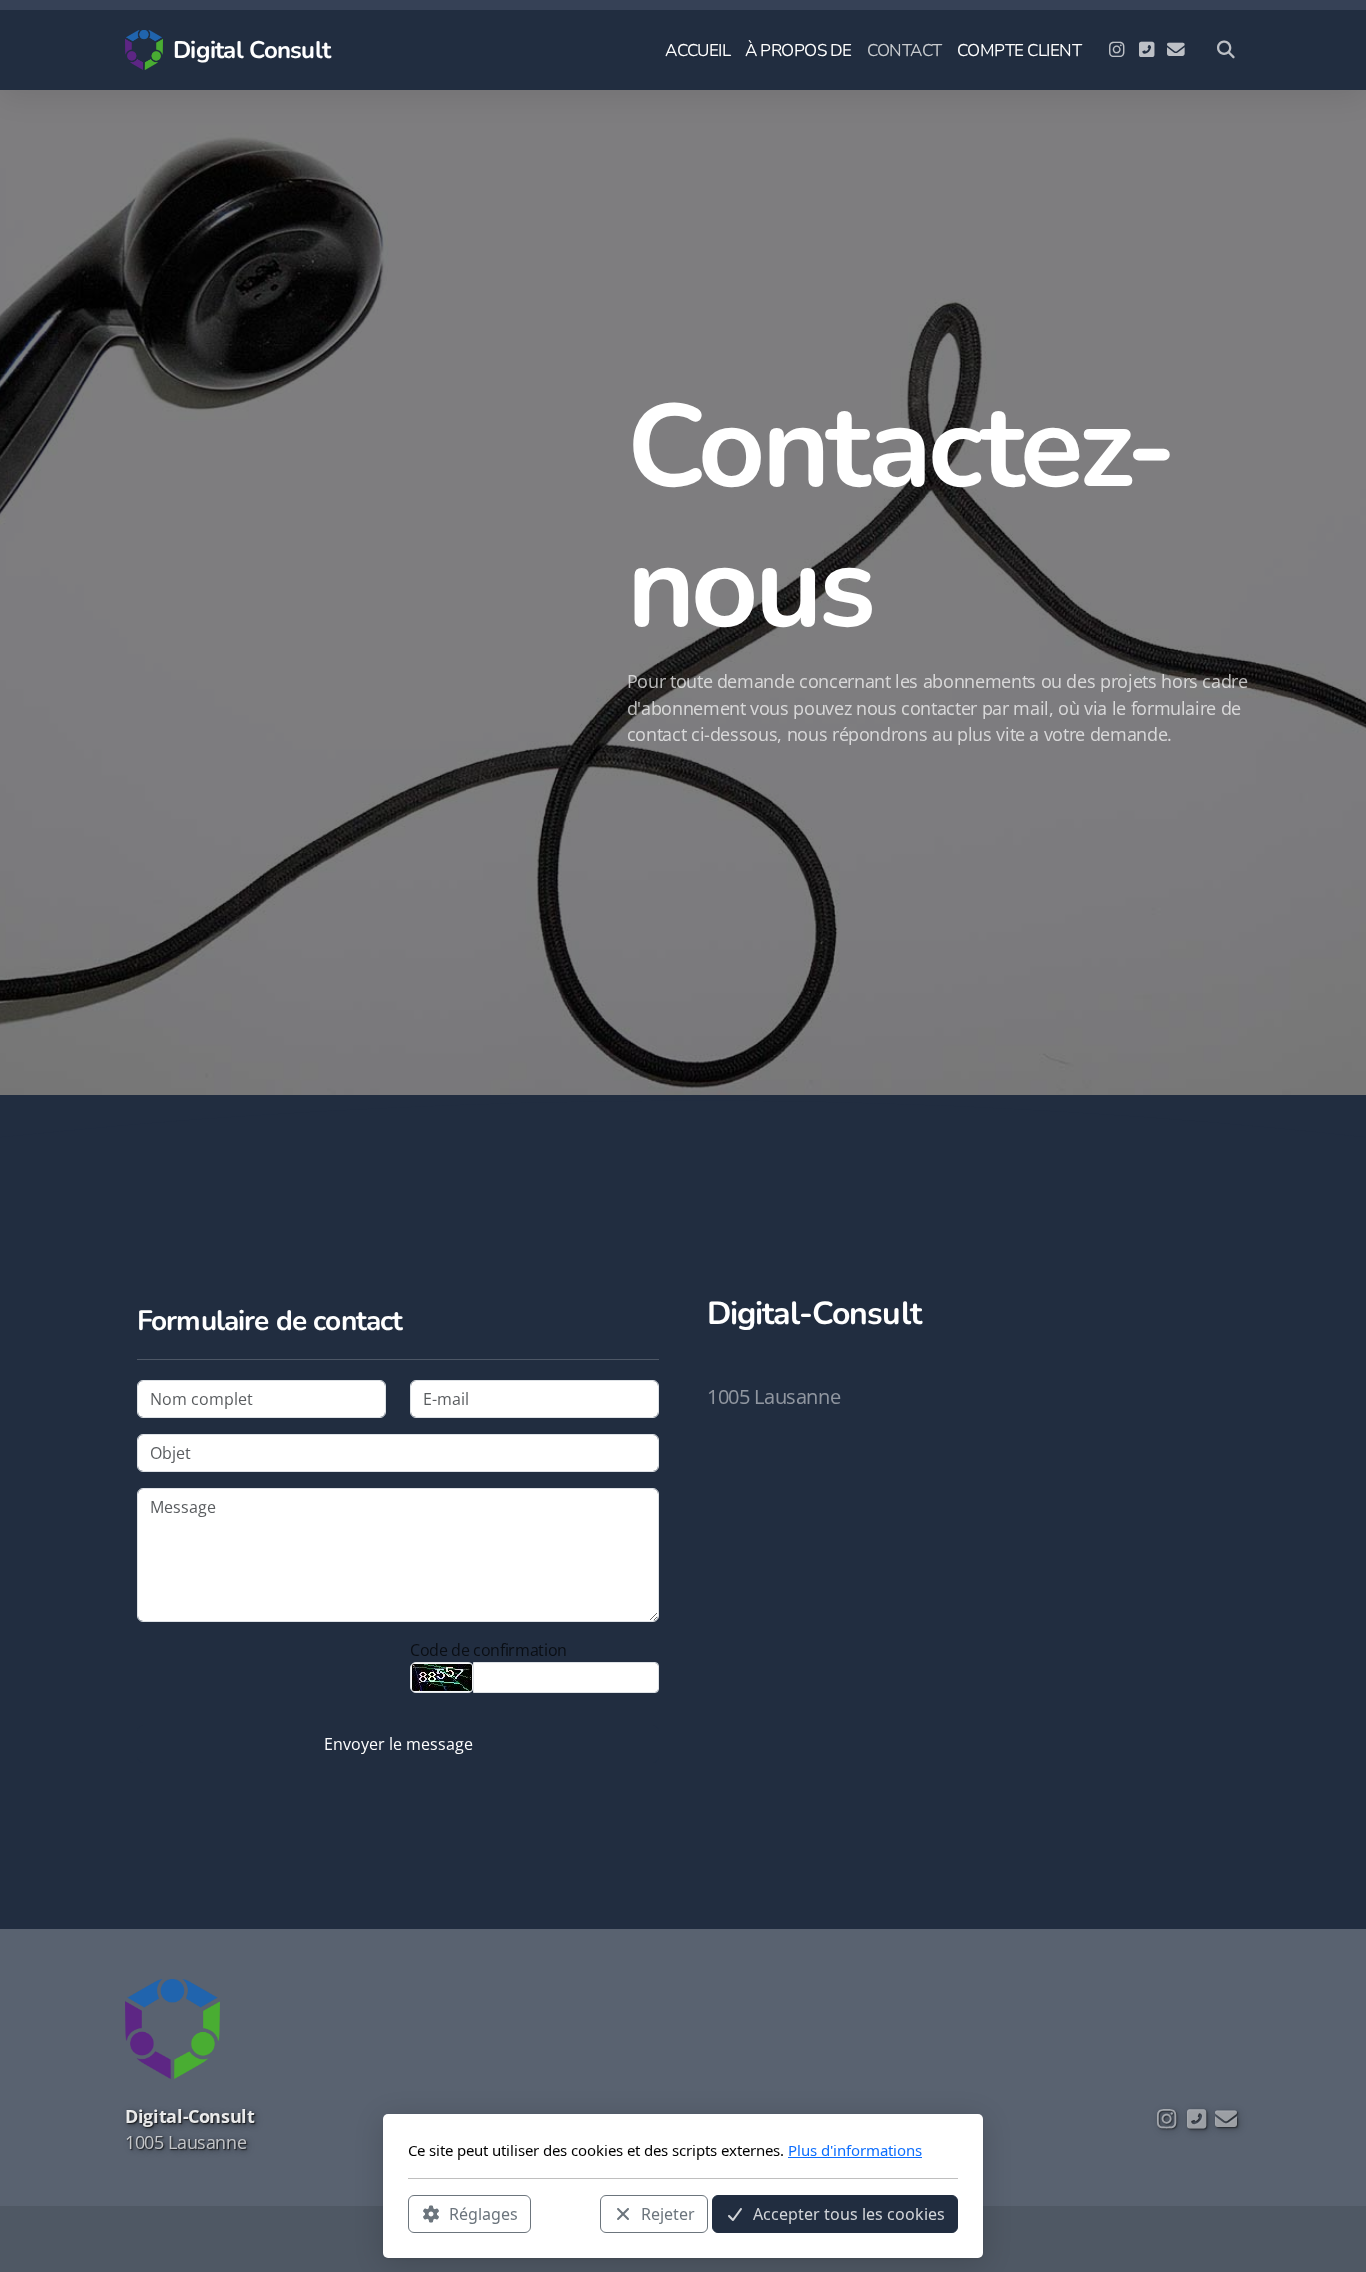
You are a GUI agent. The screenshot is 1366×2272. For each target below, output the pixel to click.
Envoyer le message (398, 1744)
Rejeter (668, 2213)
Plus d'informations (855, 2150)
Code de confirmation (488, 1650)
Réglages (483, 2213)
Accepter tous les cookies (849, 2213)
